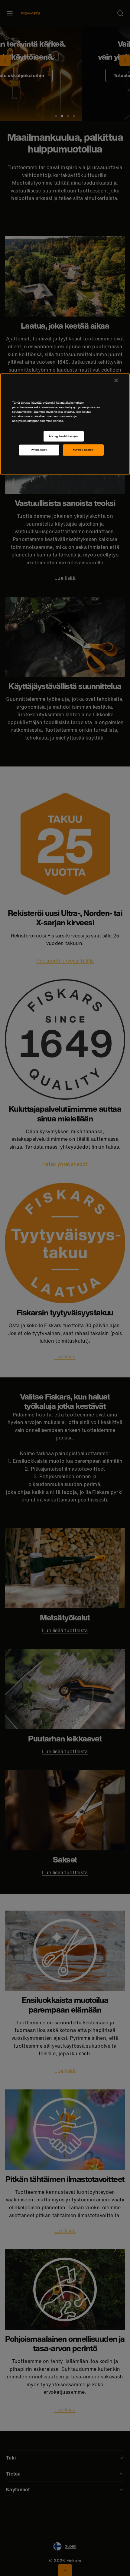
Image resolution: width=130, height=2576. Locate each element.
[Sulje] (116, 380)
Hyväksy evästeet (83, 450)
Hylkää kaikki (39, 450)
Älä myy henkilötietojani (64, 436)
